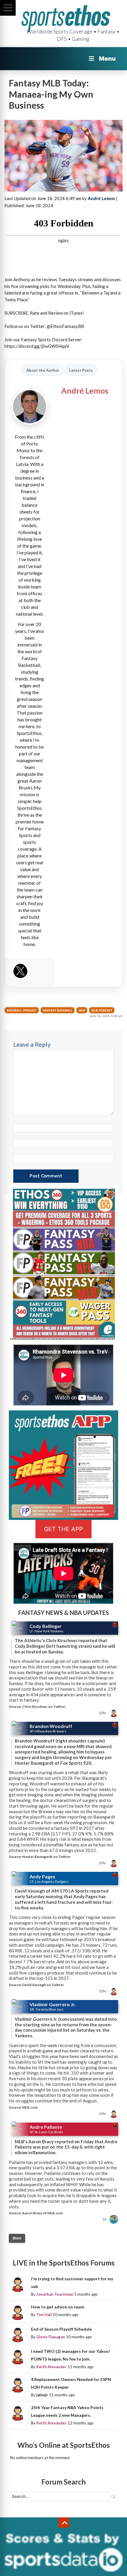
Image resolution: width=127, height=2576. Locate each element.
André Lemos (101, 198)
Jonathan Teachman (55, 2294)
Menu (107, 59)
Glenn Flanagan (51, 2337)
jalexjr (42, 2395)
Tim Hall (44, 2315)
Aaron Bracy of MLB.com (42, 2213)
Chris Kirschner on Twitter (44, 1707)
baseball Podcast (22, 1010)
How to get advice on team (58, 2307)
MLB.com (30, 2107)
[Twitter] (20, 973)
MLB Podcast (102, 1010)
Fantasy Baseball (58, 1010)
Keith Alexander (52, 2367)
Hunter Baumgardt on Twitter (46, 1857)
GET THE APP (63, 1529)
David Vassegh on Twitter (43, 1985)
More (17, 2238)
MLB (82, 1010)
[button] (8, 8)
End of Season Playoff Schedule (61, 2329)
